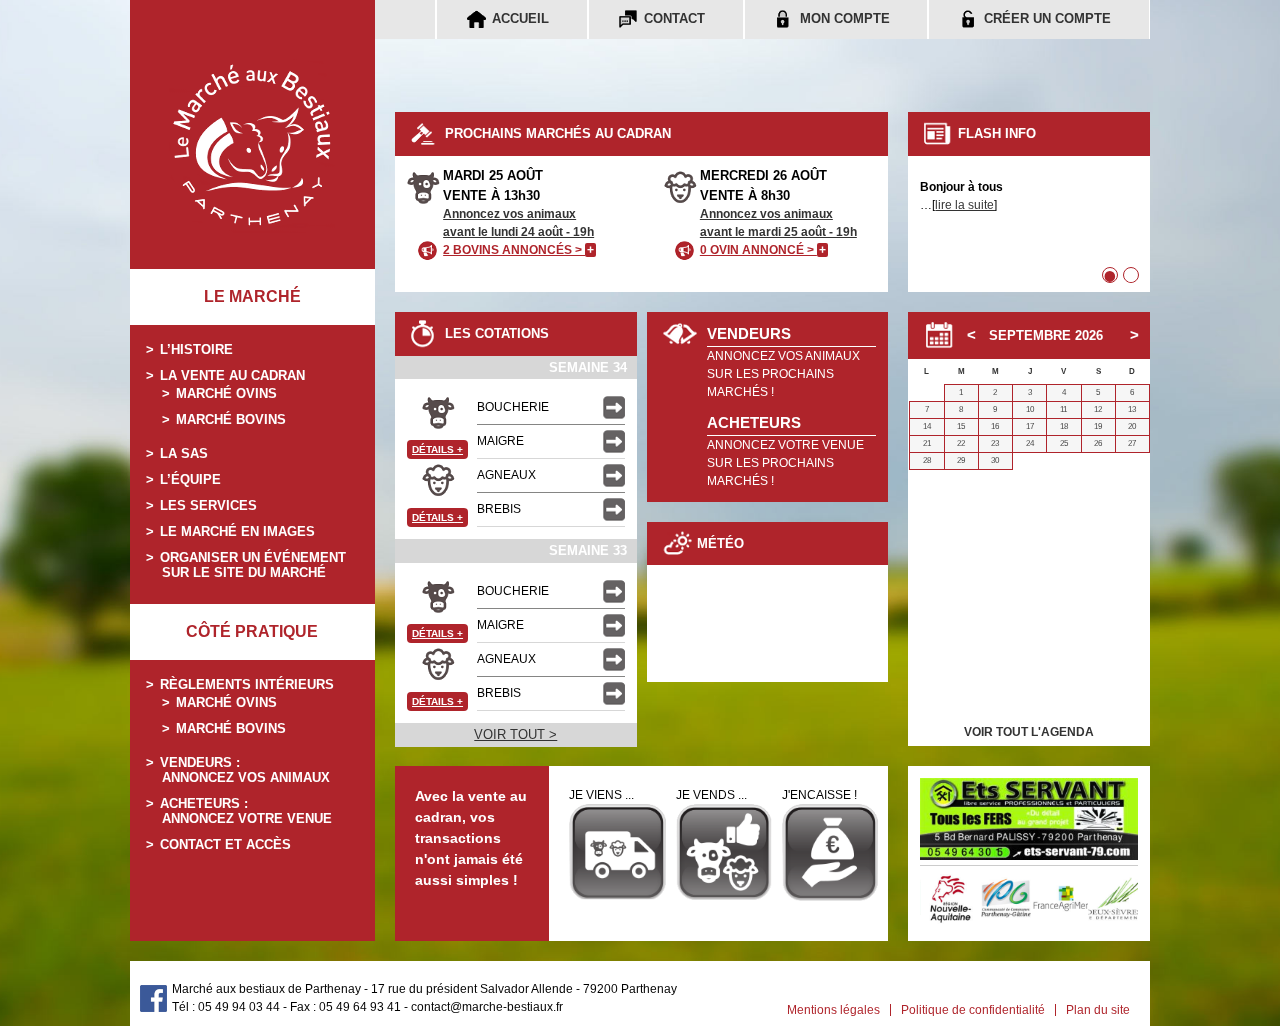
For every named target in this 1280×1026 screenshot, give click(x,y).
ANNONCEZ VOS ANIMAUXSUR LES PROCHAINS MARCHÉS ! (783, 374)
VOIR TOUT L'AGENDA (1029, 732)
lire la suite (964, 205)
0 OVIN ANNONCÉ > (763, 250)
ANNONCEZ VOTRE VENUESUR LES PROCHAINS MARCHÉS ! (785, 463)
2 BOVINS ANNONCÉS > (518, 250)
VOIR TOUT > (515, 734)
